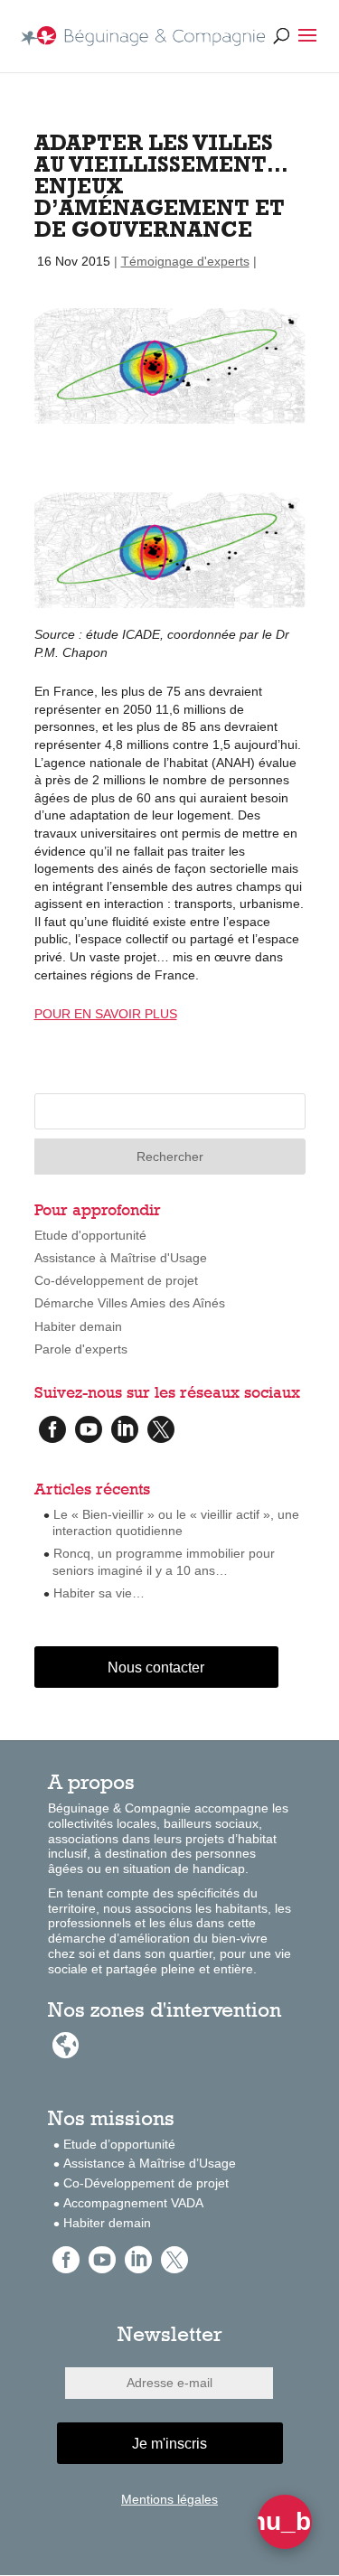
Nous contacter (156, 1667)
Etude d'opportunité (90, 1235)
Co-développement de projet (116, 1280)
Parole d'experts (81, 1349)
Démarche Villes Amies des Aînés (130, 1303)
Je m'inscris (169, 2444)
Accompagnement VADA (133, 2203)
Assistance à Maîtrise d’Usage (150, 2163)
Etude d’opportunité (119, 2144)
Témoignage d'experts (185, 261)
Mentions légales (169, 2499)
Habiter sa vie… (99, 1593)
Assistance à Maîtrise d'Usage (121, 1258)
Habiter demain (78, 1326)
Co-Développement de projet (146, 2183)
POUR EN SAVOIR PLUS (106, 1014)
